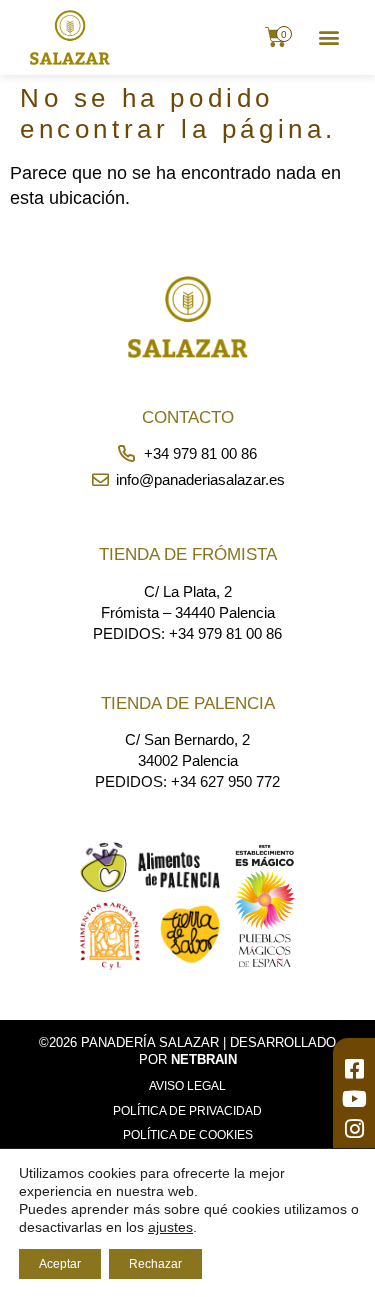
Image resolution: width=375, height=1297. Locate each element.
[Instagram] (354, 1129)
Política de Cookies (188, 1135)
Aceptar (60, 1264)
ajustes (170, 1227)
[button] (328, 37)
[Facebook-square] (354, 1069)
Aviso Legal (187, 1086)
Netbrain (204, 1059)
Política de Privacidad (187, 1111)
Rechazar (155, 1264)
